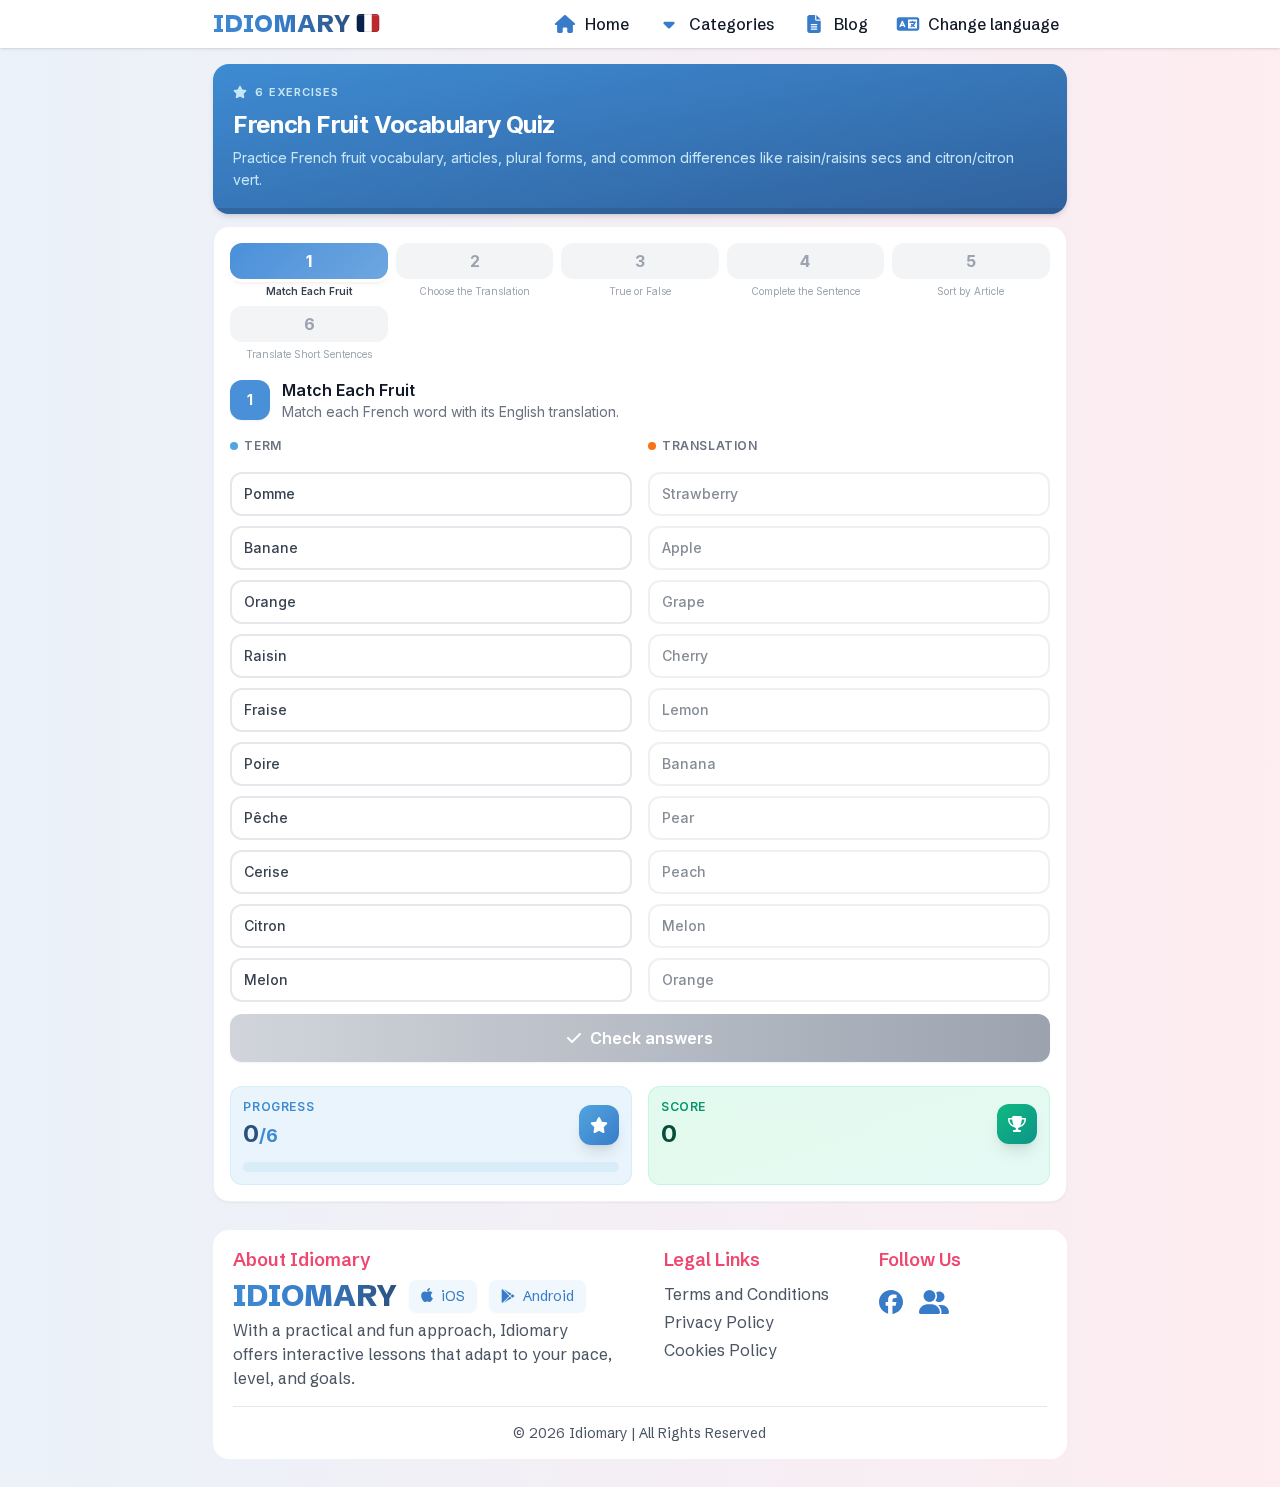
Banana (689, 763)
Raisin (265, 655)
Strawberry (700, 493)
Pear (678, 817)
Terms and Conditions (746, 1294)
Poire (262, 763)
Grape (683, 601)
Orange (270, 601)
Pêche (266, 817)
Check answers (651, 1038)
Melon (266, 979)
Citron (265, 925)
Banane (271, 547)
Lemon (685, 709)
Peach (684, 871)
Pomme (269, 493)
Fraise (265, 709)
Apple (682, 547)
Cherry (685, 655)
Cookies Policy (720, 1350)
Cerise (266, 871)
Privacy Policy (719, 1322)
